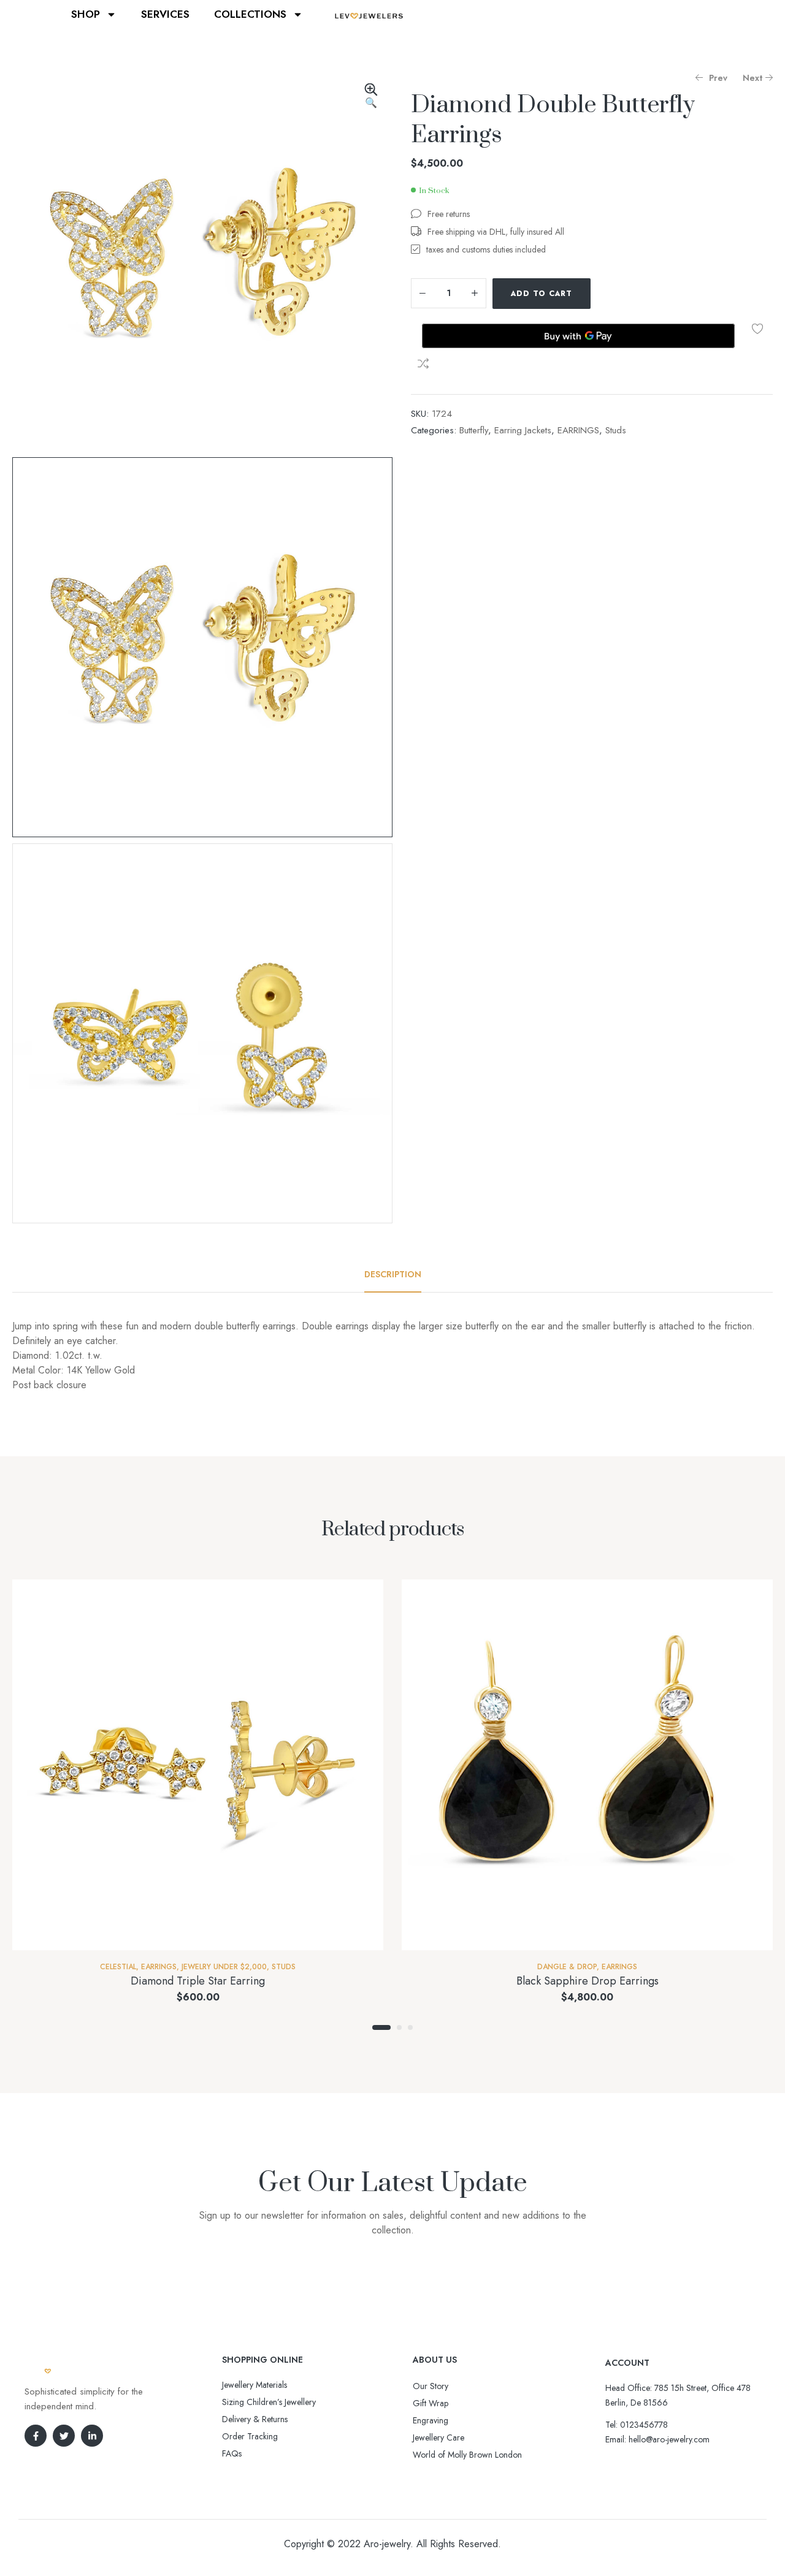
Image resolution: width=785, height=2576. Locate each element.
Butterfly (474, 430)
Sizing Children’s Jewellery (269, 2402)
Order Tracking (250, 2436)
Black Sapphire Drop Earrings (588, 1981)
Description (393, 1274)
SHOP (86, 14)
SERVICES (165, 14)
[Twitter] (64, 2436)
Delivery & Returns (255, 2419)
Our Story (431, 2386)
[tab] (393, 1274)
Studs (616, 430)
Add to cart (542, 294)
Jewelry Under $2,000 (224, 1967)
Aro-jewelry (387, 2544)
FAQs (232, 2453)
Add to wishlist (757, 329)
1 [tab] (381, 2027)
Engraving (431, 2420)
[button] (371, 97)
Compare (423, 363)
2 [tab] (399, 2027)
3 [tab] (410, 2027)
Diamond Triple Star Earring (198, 1981)
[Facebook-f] (36, 2436)
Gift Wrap (431, 2403)
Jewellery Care (438, 2437)
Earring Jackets (523, 430)
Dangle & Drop (567, 1967)
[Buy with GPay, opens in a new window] (578, 336)
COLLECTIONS (250, 14)
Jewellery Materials (255, 2385)
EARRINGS (578, 430)
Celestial (118, 1967)
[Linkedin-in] (92, 2436)
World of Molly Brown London (467, 2455)
